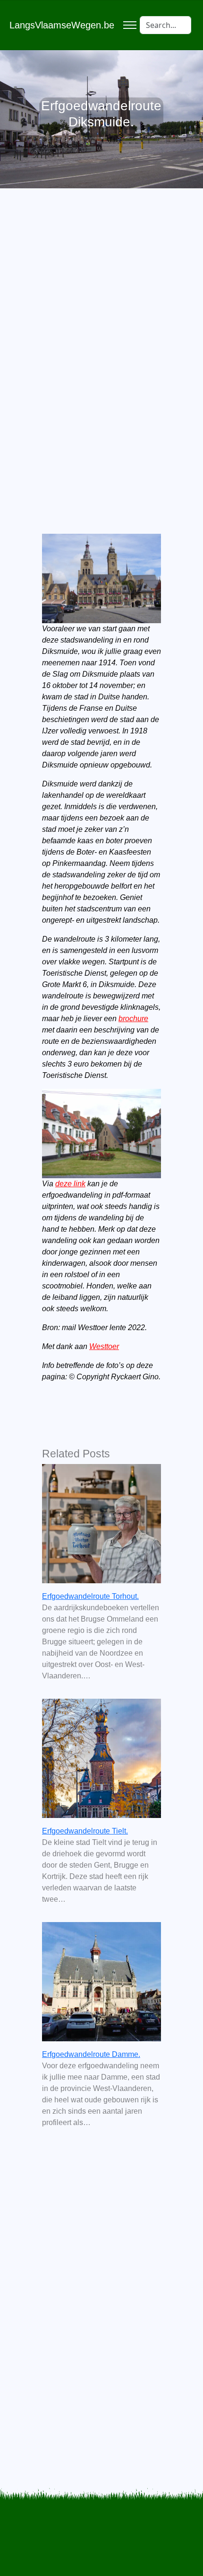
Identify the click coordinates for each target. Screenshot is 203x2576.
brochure (133, 1019)
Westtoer (104, 1346)
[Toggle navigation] (130, 25)
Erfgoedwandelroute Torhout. (90, 1596)
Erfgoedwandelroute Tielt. (85, 1831)
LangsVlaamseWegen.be (62, 25)
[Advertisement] (101, 337)
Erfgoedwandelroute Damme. (91, 2054)
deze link (70, 1184)
